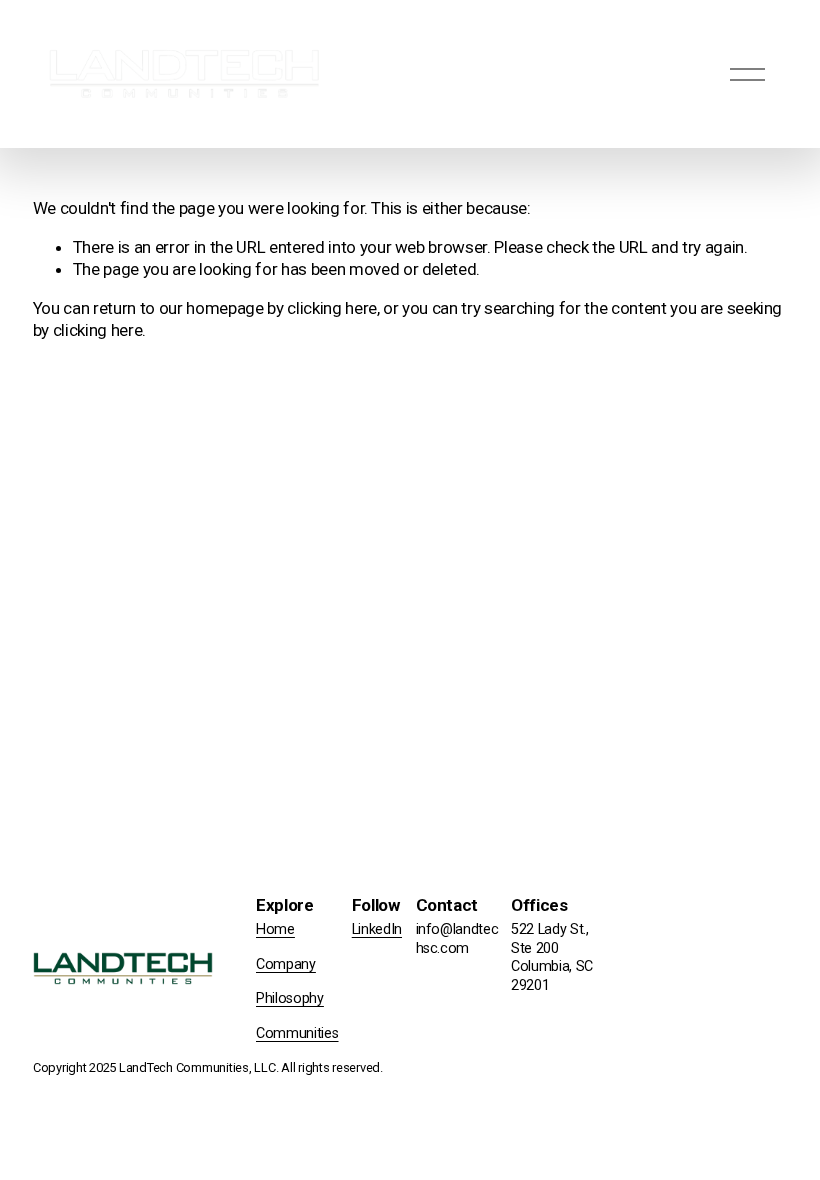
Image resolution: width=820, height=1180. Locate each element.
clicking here (332, 308)
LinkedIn (377, 929)
